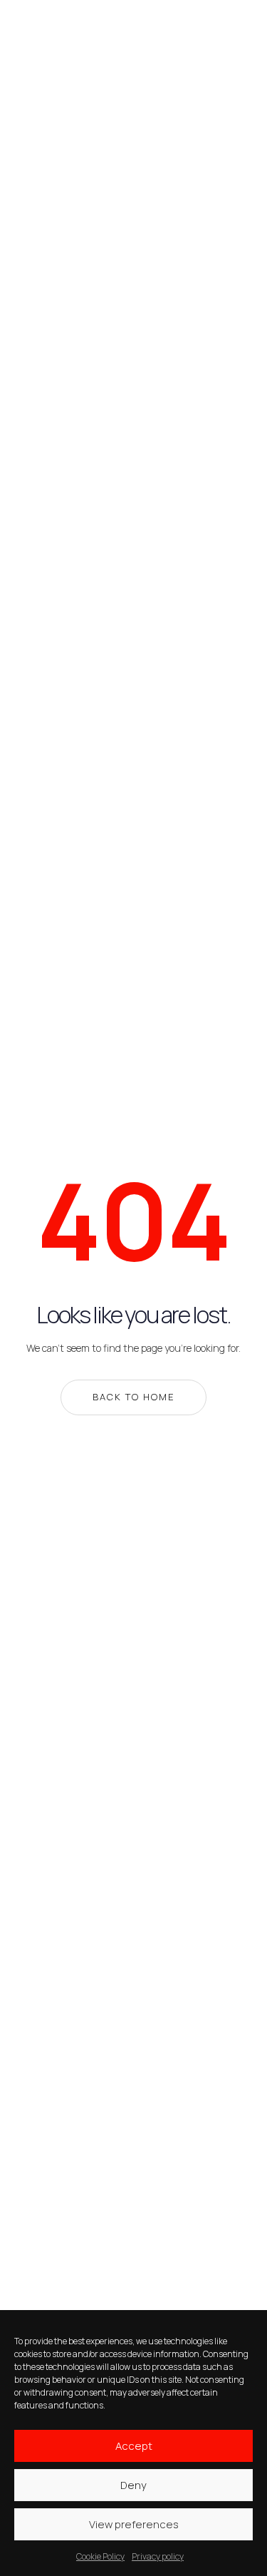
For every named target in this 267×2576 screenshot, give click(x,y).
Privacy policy (158, 2556)
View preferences (134, 2524)
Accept (134, 2446)
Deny (133, 2485)
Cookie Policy (100, 2556)
